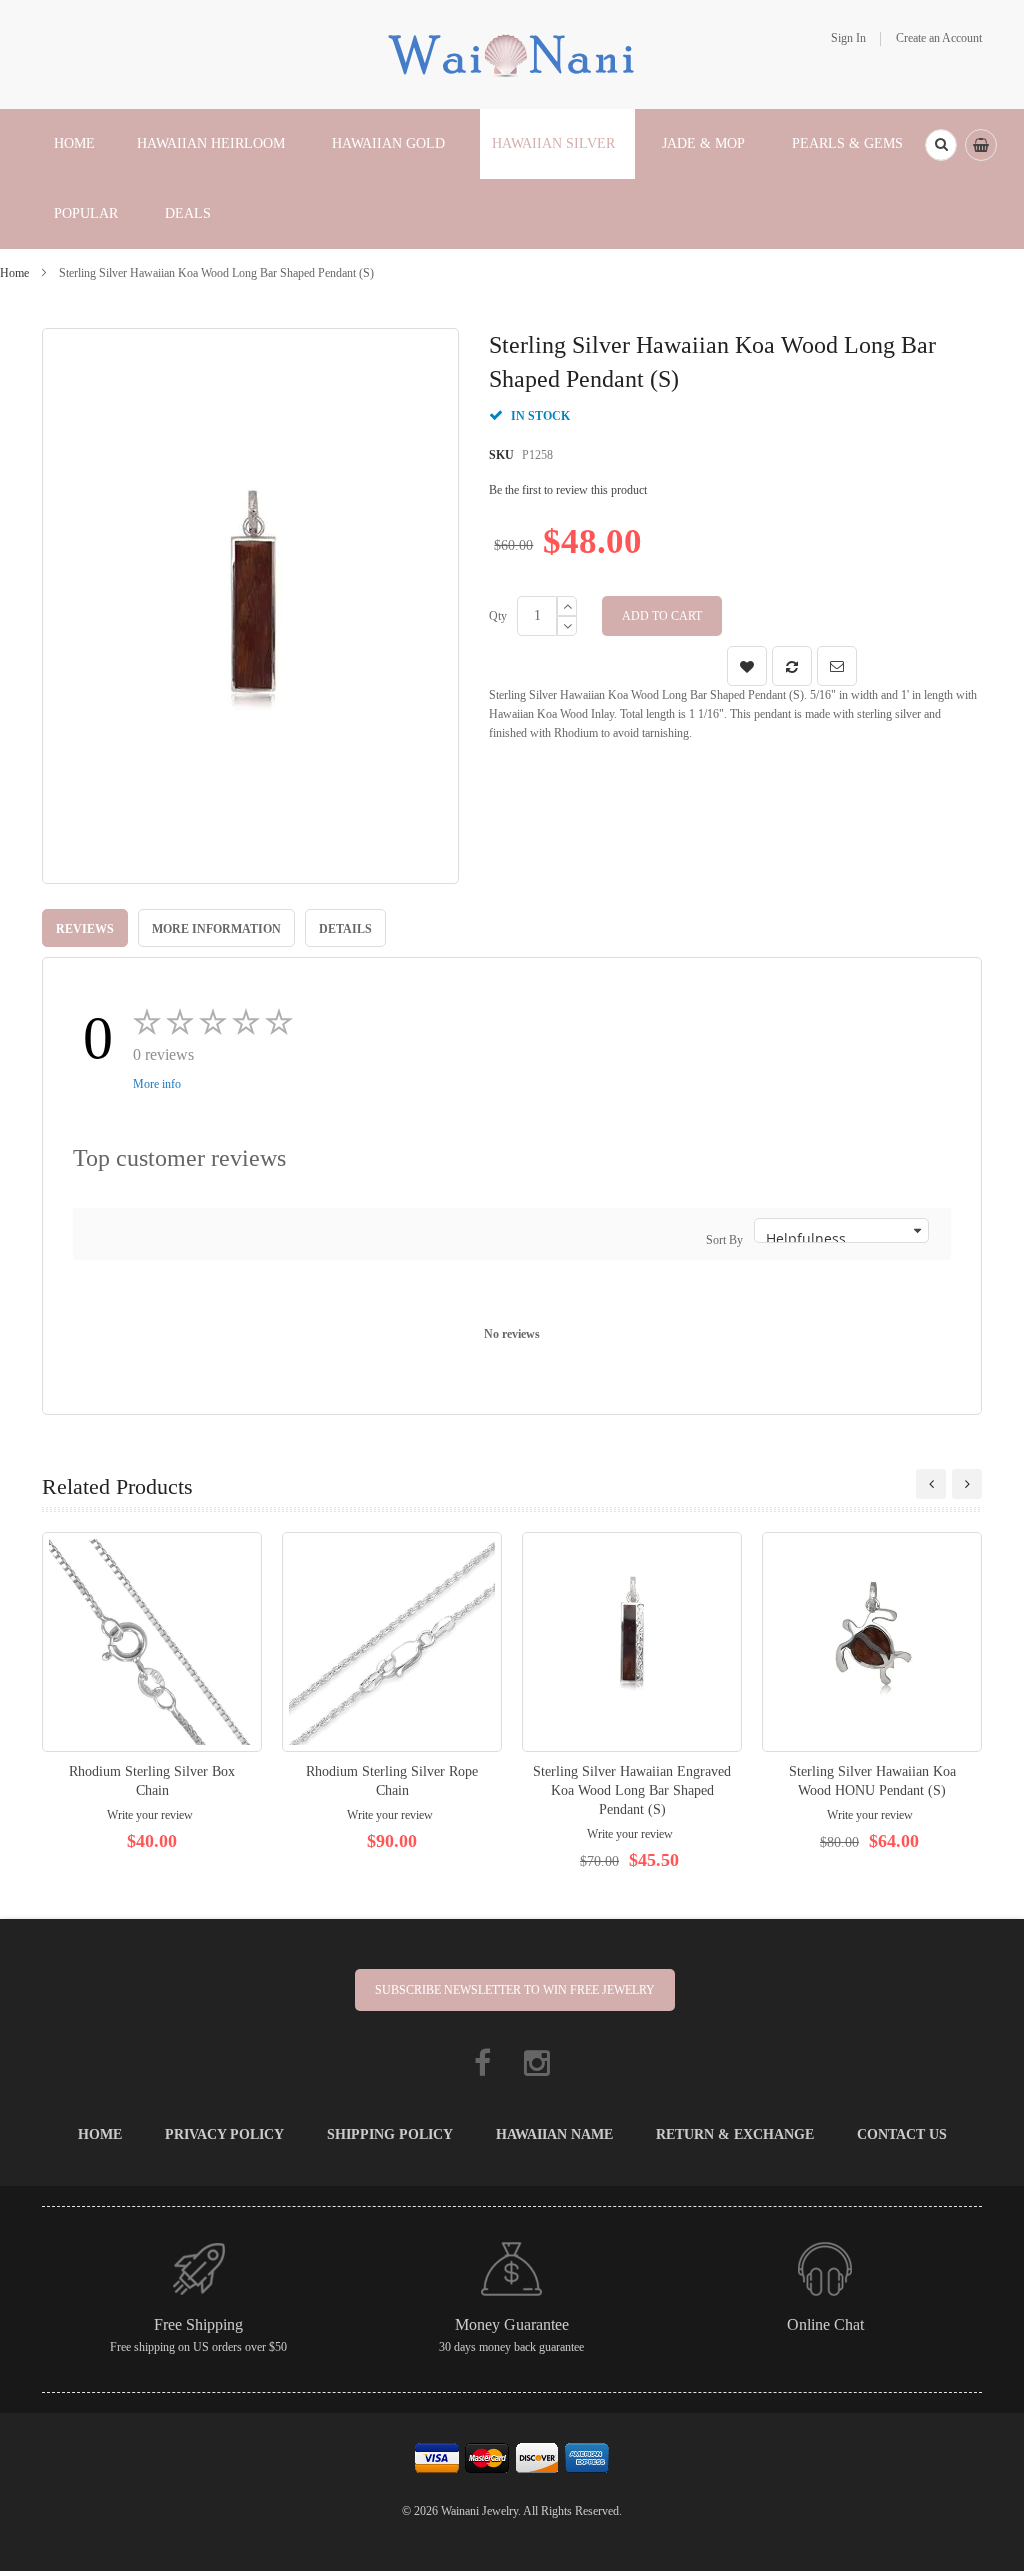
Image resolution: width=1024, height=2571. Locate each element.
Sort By (724, 1240)
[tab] (85, 928)
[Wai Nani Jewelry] (512, 53)
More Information (216, 929)
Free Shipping (198, 2324)
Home (14, 273)
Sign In (848, 38)
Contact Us (902, 2134)
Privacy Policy (224, 2134)
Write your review (150, 1815)
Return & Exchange (735, 2134)
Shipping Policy (390, 2134)
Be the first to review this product (568, 490)
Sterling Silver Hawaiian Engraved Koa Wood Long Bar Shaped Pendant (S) (632, 1790)
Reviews (85, 929)
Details (345, 929)
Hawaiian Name (554, 2134)
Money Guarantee (512, 2324)
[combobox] (941, 145)
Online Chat (825, 2324)
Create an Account (939, 38)
